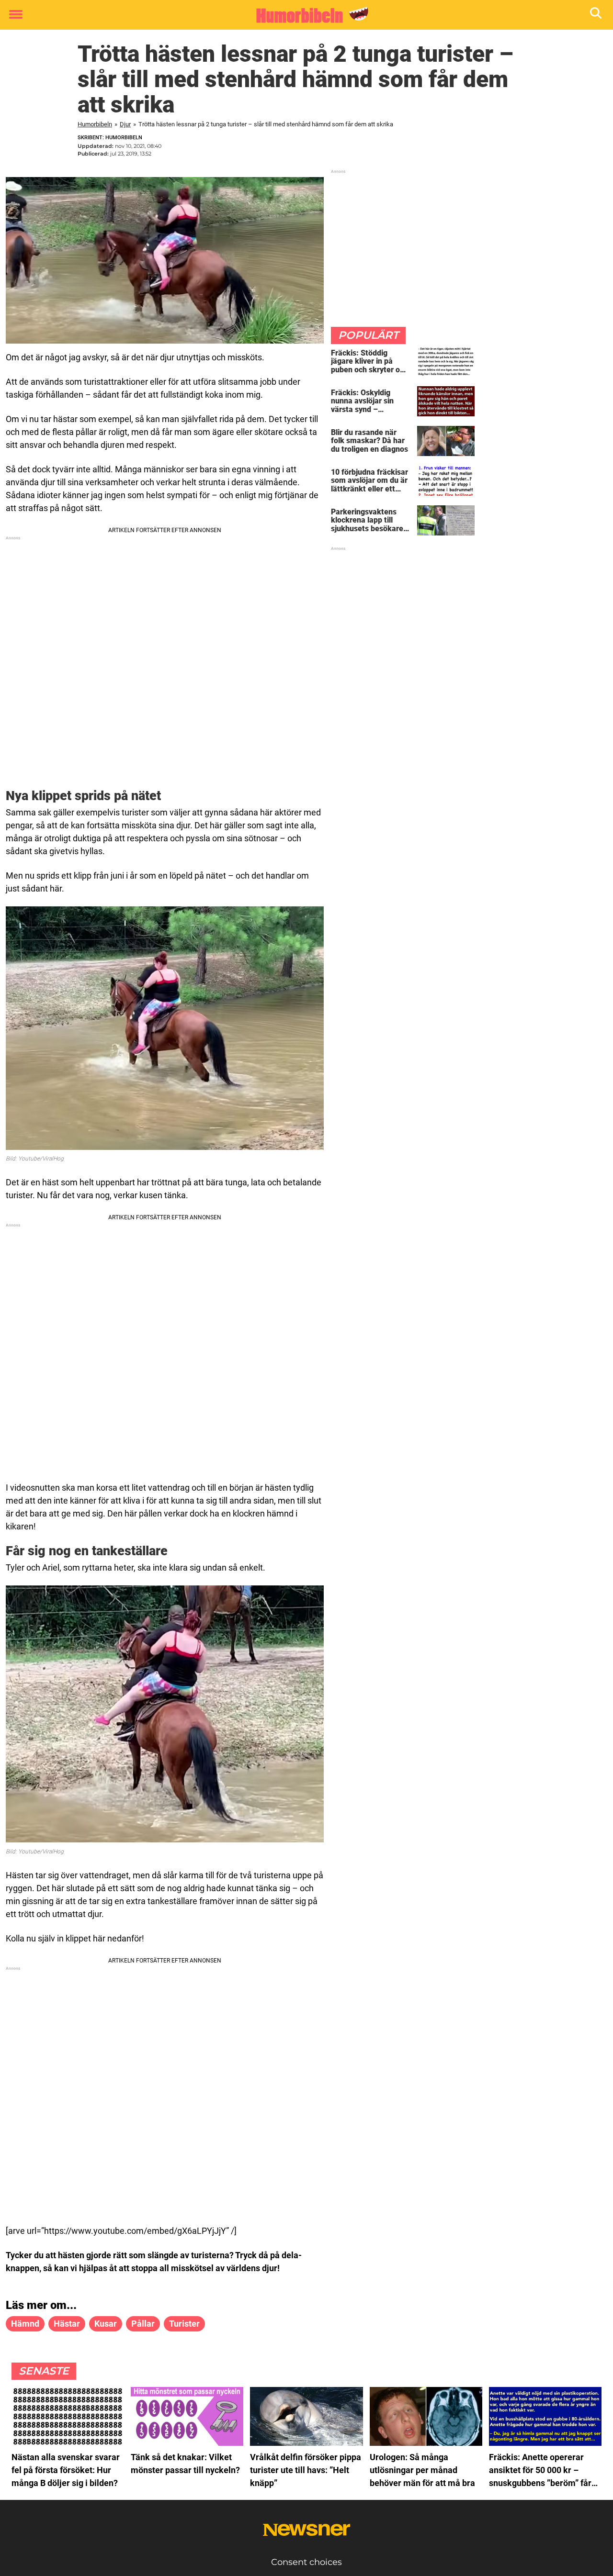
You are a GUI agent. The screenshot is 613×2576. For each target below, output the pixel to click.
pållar (143, 2324)
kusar (106, 2324)
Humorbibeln (95, 124)
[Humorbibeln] (303, 15)
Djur (125, 124)
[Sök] (596, 15)
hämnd (25, 2324)
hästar (67, 2324)
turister (184, 2324)
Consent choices (306, 2562)
